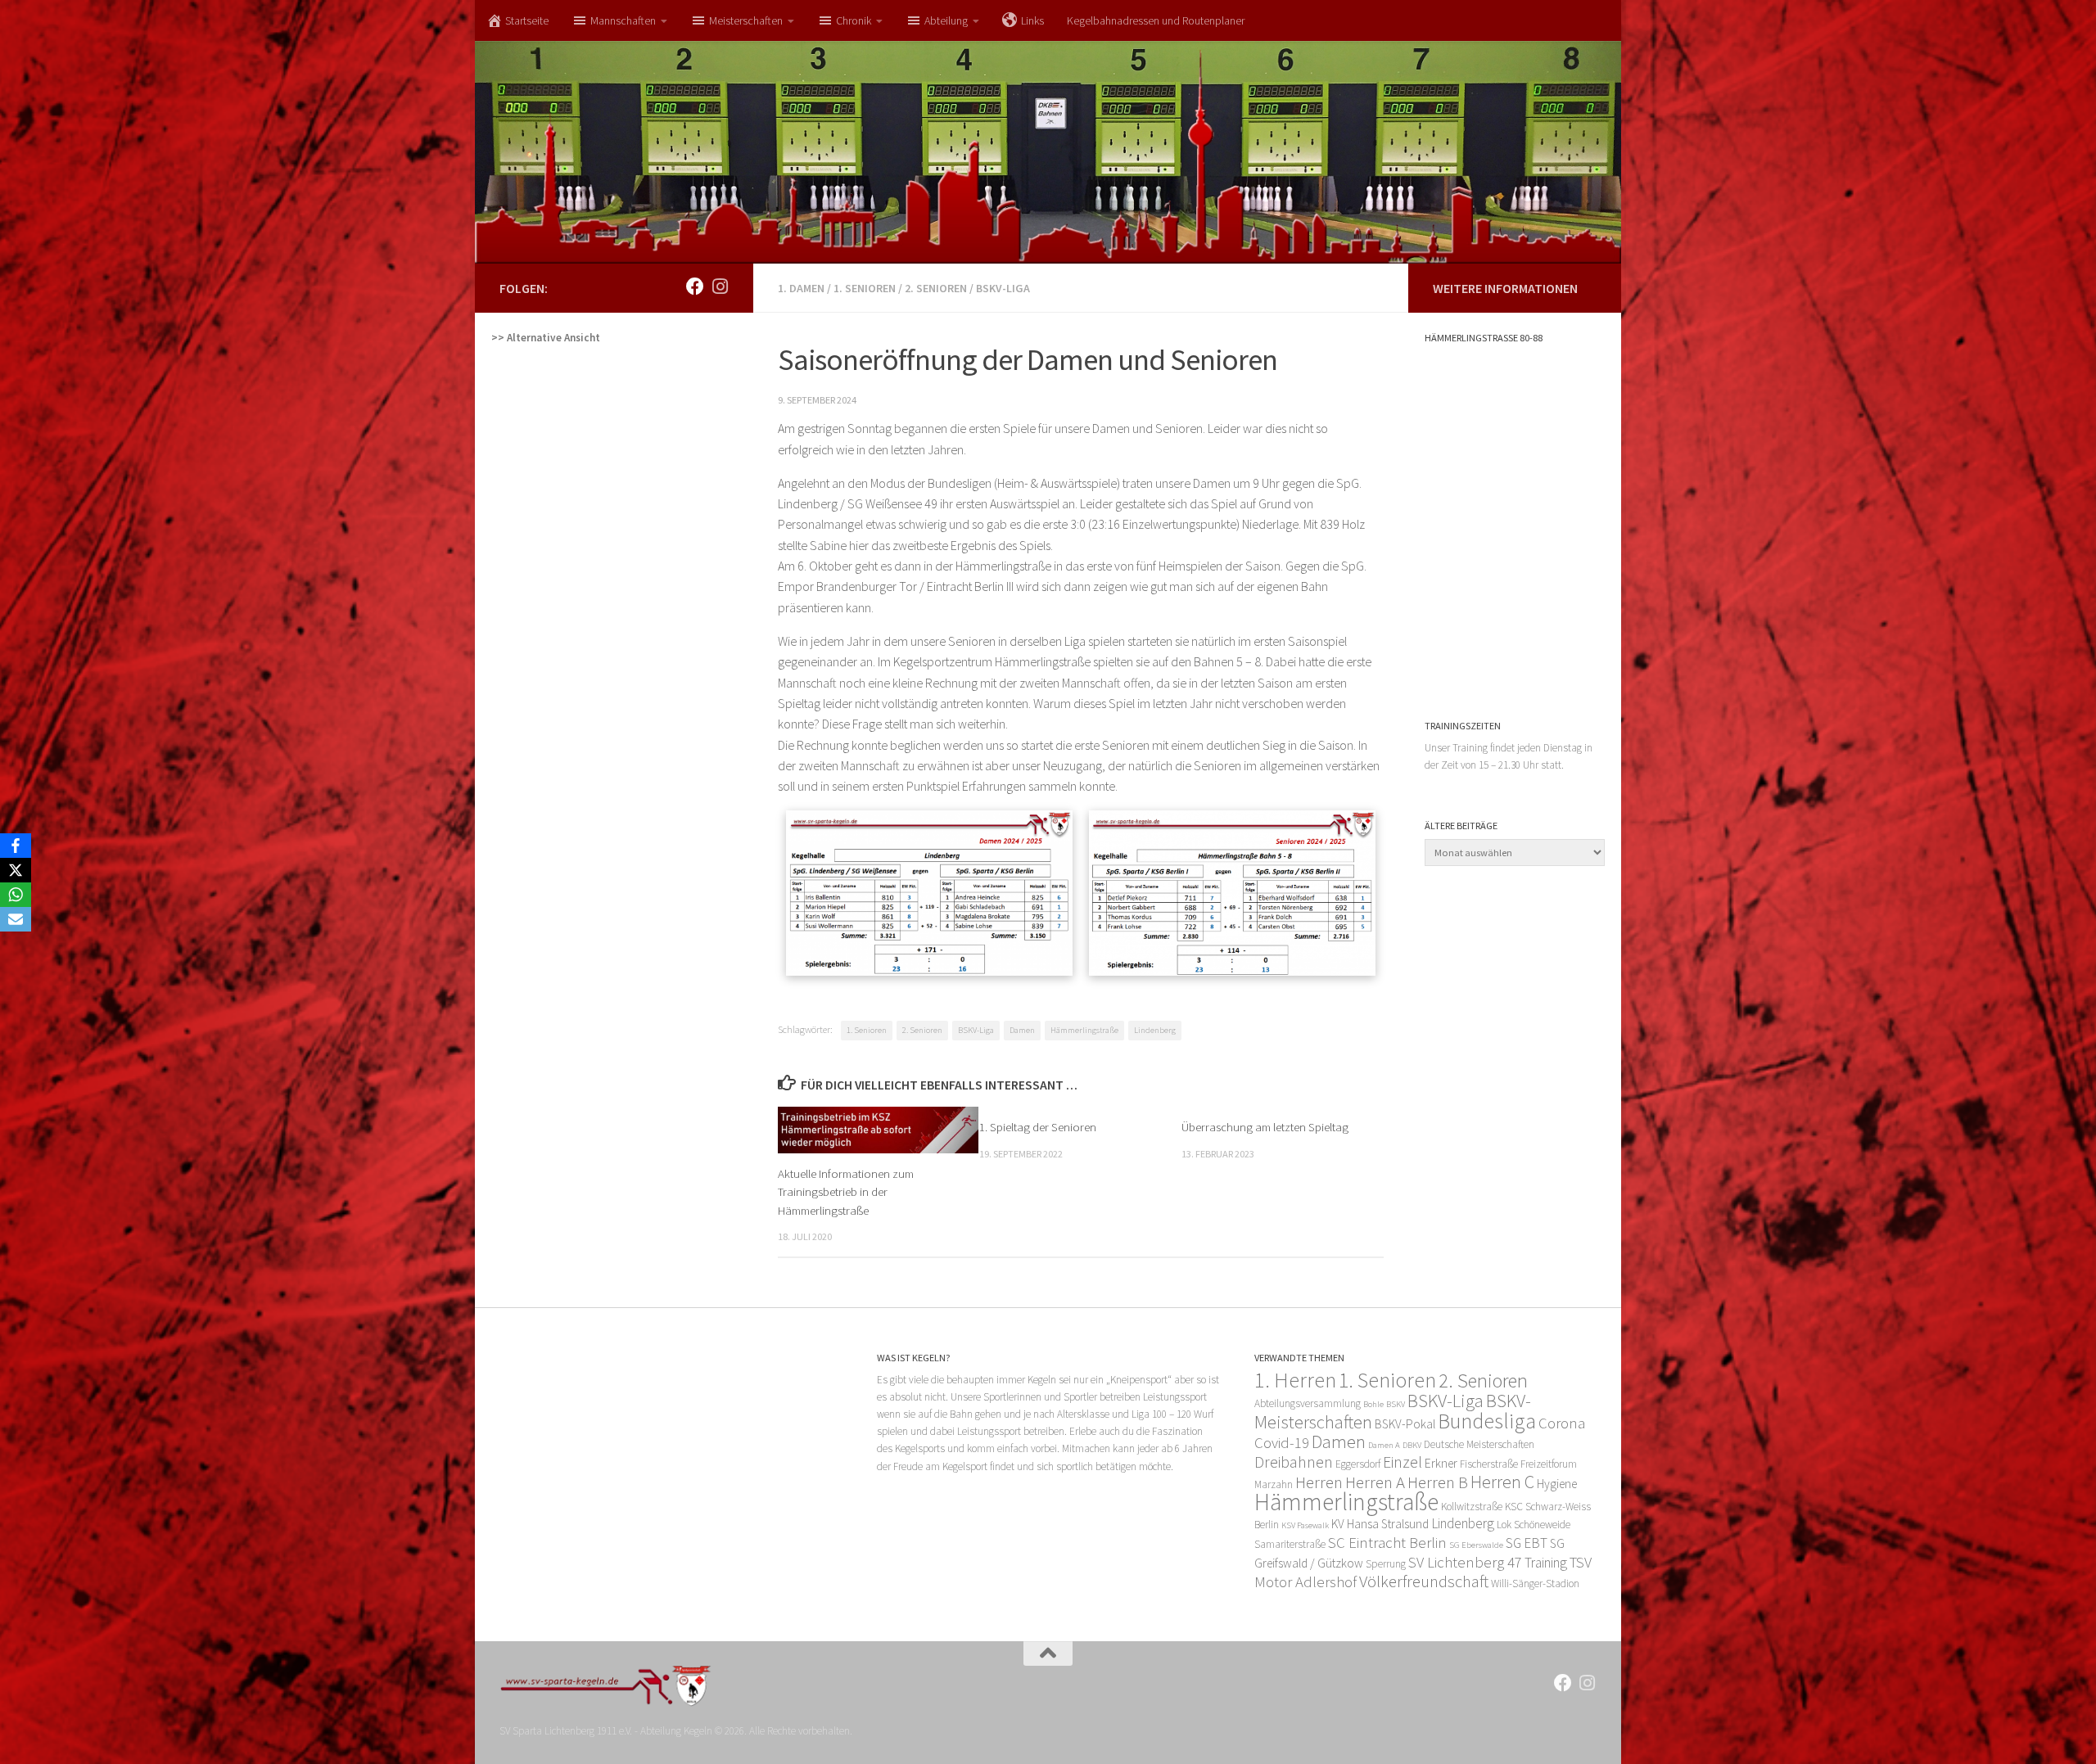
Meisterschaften (746, 20)
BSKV (1396, 1404)
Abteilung (946, 20)
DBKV (1412, 1445)
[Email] (16, 919)
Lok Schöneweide (1534, 1525)
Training (1546, 1563)
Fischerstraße (1489, 1464)
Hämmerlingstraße (1084, 1030)
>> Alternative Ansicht (546, 338)
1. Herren (1295, 1380)
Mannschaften (623, 20)
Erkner (1441, 1463)
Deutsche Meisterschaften (1479, 1444)
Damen (1022, 1030)
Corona (1562, 1423)
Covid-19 (1282, 1443)
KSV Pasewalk (1305, 1525)
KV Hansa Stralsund (1380, 1524)
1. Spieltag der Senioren (1038, 1127)
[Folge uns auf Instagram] (720, 286)
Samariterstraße (1290, 1544)
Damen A (1384, 1445)
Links (1032, 20)
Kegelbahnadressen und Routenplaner (1156, 20)
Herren (1319, 1482)
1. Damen (801, 288)
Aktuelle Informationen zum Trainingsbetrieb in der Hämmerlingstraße (846, 1192)
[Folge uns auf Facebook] (695, 286)
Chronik (854, 20)
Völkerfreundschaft (1424, 1581)
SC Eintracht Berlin (1387, 1543)
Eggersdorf (1358, 1464)
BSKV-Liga (1003, 288)
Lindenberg (1155, 1030)
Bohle (1373, 1404)
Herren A (1375, 1482)
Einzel (1403, 1462)
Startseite (527, 20)
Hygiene (1557, 1484)
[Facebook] (16, 846)
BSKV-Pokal (1405, 1424)
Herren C (1502, 1482)
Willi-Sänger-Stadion (1535, 1584)
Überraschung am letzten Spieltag (1265, 1127)
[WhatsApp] (16, 895)
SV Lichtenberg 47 (1465, 1562)
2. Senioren (936, 288)
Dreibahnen (1294, 1462)
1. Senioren (865, 288)
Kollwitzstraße (1472, 1507)
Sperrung (1386, 1564)
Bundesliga (1487, 1421)
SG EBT (1527, 1543)
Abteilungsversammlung (1308, 1403)
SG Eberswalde (1476, 1545)
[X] (16, 870)
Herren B (1438, 1482)
